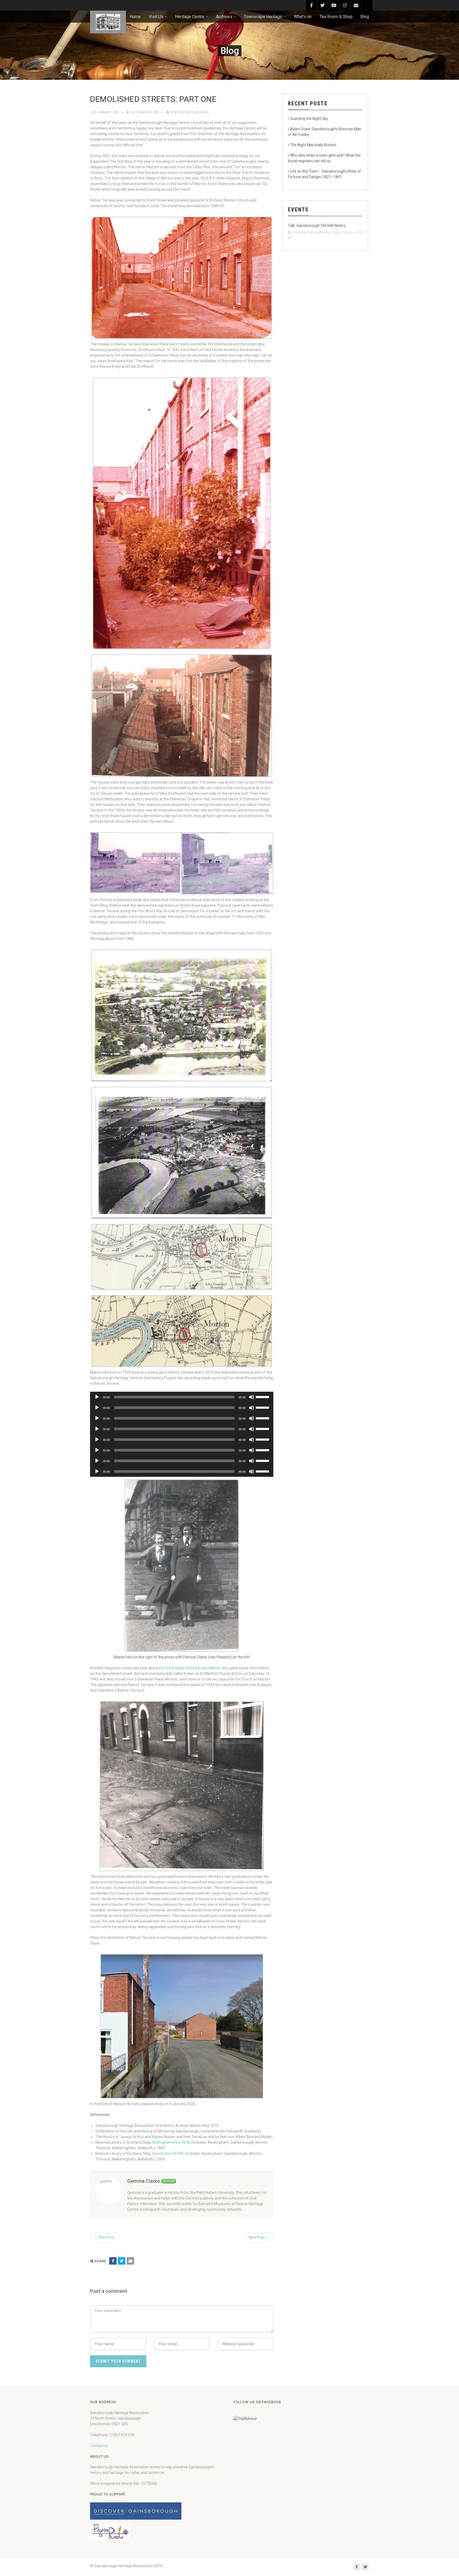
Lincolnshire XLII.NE (168, 2153)
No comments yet (144, 112)
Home (135, 17)
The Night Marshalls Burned (313, 145)
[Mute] (252, 1397)
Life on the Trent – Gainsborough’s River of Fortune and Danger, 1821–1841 (324, 174)
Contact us (99, 2446)
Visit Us (156, 17)
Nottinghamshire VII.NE (171, 2142)
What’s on (303, 17)
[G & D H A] (108, 22)
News (205, 112)
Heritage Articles (185, 112)
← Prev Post (104, 2237)
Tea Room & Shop (336, 17)
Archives (224, 17)
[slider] (263, 1396)
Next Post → (259, 2237)
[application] (182, 1397)
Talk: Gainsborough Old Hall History (317, 225)
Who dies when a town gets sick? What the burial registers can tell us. (324, 158)
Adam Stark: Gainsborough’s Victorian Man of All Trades (325, 132)
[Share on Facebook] (113, 2261)
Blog (365, 17)
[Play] (97, 1397)
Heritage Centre (190, 17)
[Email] (130, 2261)
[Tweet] (122, 2261)
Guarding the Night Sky (309, 119)
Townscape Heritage (263, 17)
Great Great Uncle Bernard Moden (193, 1668)
